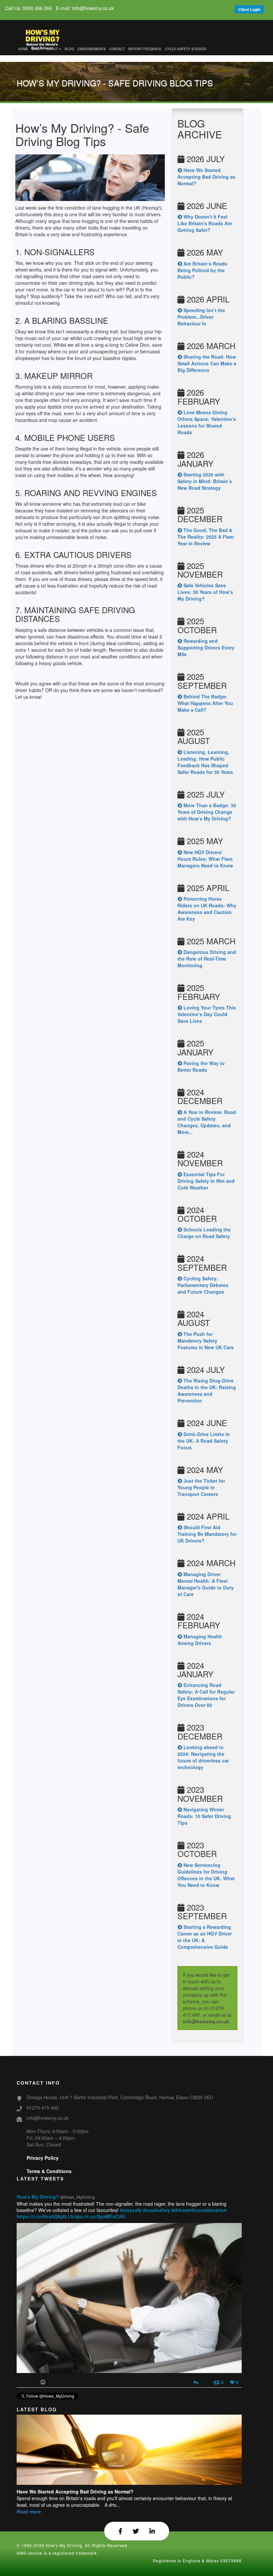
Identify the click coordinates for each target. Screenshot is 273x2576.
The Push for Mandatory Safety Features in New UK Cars (206, 1341)
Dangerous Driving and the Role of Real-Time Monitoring (207, 959)
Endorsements (92, 49)
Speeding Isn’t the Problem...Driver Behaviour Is (201, 317)
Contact (117, 49)
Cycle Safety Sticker (185, 49)
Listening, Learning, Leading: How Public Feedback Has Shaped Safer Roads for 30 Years (205, 762)
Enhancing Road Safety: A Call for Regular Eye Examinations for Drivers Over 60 (206, 1695)
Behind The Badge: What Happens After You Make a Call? (205, 703)
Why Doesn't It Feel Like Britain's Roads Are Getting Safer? (205, 223)
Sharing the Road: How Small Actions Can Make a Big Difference (207, 363)
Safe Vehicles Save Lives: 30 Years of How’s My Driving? (205, 592)
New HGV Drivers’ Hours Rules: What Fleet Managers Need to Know (205, 859)
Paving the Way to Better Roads (201, 1066)
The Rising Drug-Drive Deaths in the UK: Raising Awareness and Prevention (207, 1390)
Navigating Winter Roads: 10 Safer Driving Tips (204, 1816)
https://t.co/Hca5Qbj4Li (43, 2216)
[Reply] (196, 2382)
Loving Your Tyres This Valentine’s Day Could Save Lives (207, 1014)
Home (23, 49)
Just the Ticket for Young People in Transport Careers (201, 1487)
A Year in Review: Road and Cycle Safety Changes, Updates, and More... (207, 1122)
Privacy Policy (43, 2158)
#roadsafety (157, 2210)
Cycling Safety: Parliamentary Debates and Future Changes (203, 1285)
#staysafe (131, 2210)
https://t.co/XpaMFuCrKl (98, 2216)
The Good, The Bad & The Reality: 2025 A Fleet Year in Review (206, 537)
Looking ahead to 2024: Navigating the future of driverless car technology (203, 1757)
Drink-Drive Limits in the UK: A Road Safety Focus (204, 1441)
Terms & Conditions (49, 2171)
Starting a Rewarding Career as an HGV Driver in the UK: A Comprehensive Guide (205, 1937)
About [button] (52, 49)
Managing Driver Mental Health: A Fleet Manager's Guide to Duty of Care (206, 1584)
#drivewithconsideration (199, 2210)
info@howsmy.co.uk (206, 2021)
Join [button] (36, 49)
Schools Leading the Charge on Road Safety (204, 1233)
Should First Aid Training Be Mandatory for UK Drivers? (207, 1534)
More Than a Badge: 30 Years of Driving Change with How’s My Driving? (207, 812)
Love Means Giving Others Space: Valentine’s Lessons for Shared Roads (207, 422)
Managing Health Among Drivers (200, 1640)
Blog (69, 49)
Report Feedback (145, 49)
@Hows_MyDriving (77, 2197)
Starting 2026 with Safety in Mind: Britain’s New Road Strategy (205, 481)
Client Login (249, 9)
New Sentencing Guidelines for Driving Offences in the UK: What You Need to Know (206, 1875)
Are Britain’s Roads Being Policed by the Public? (202, 270)
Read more (29, 2511)
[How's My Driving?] (47, 32)
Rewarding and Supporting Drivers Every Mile (206, 647)
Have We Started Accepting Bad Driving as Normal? (206, 177)
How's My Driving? (38, 2197)
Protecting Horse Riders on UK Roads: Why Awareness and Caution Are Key (207, 909)
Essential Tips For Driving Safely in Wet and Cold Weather (206, 1181)
